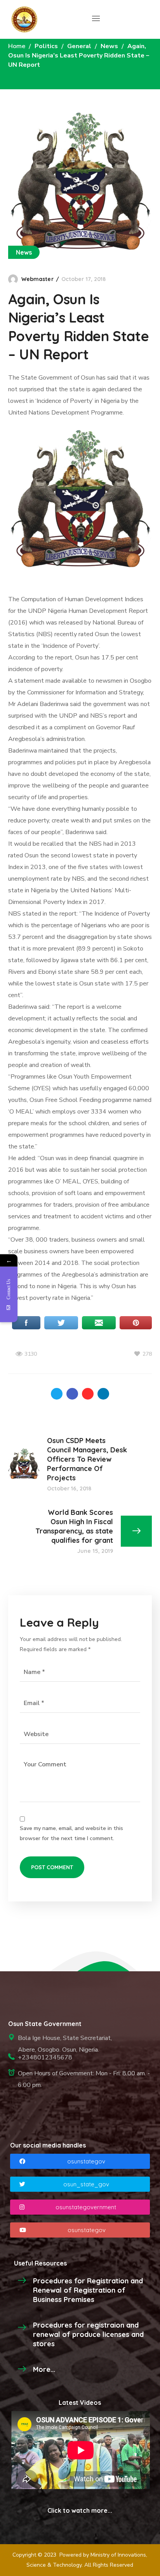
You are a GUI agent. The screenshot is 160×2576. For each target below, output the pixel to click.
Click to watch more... (80, 2510)
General (79, 46)
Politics (46, 46)
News (109, 46)
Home (17, 46)
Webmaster (37, 279)
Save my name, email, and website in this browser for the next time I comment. (71, 1833)
